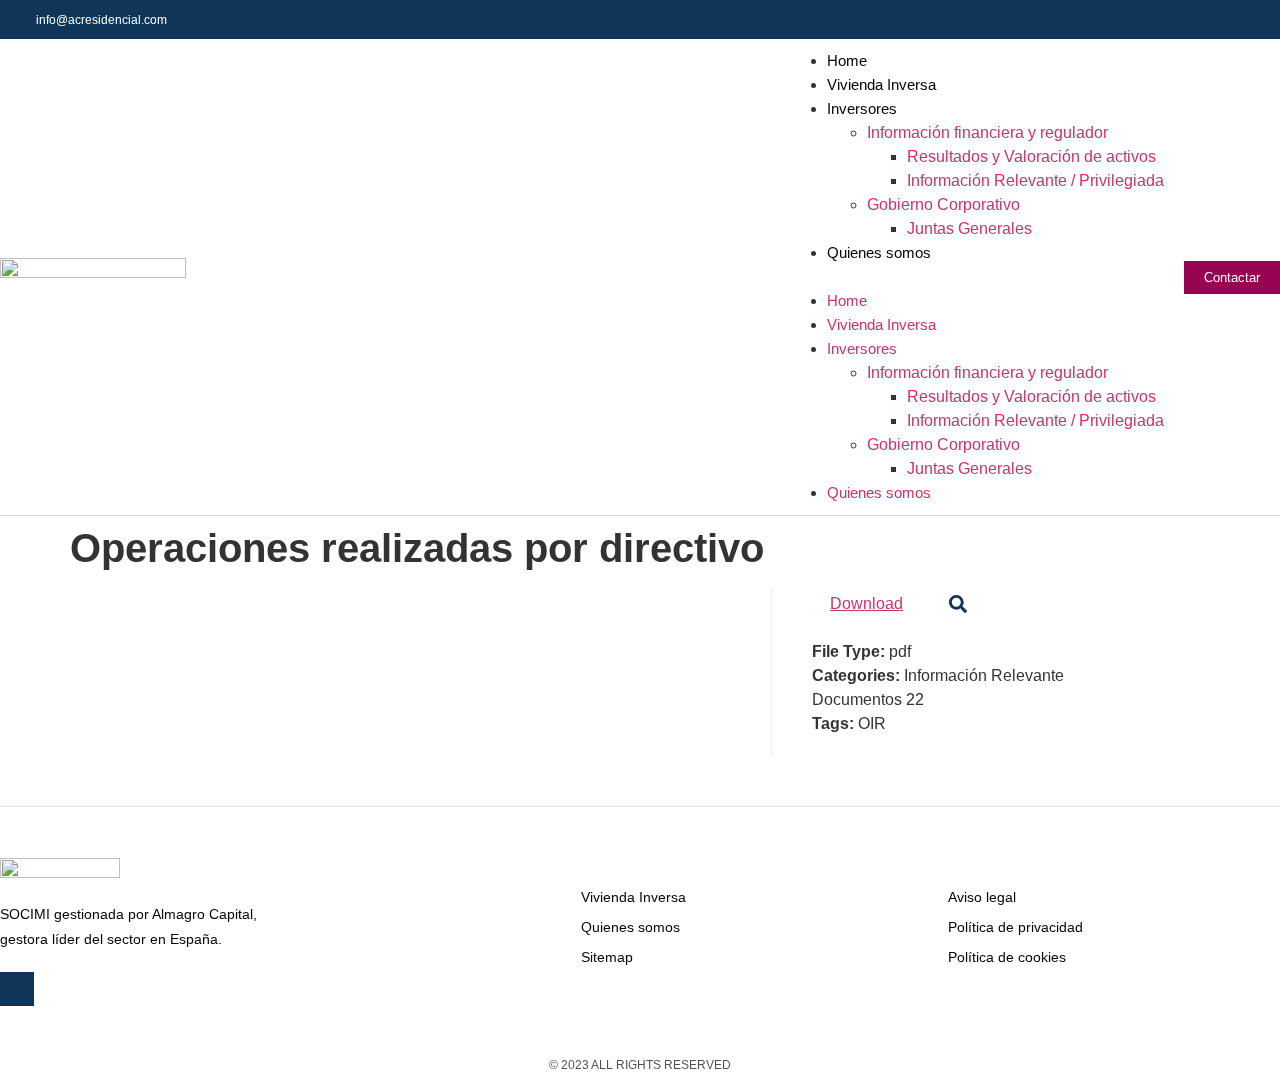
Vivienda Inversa (881, 84)
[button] (975, 277)
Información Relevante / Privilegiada (1035, 180)
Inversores (862, 108)
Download (866, 603)
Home (847, 60)
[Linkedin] (1260, 19)
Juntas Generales (969, 228)
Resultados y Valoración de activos (1031, 156)
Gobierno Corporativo (943, 204)
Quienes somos (879, 252)
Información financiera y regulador (987, 132)
